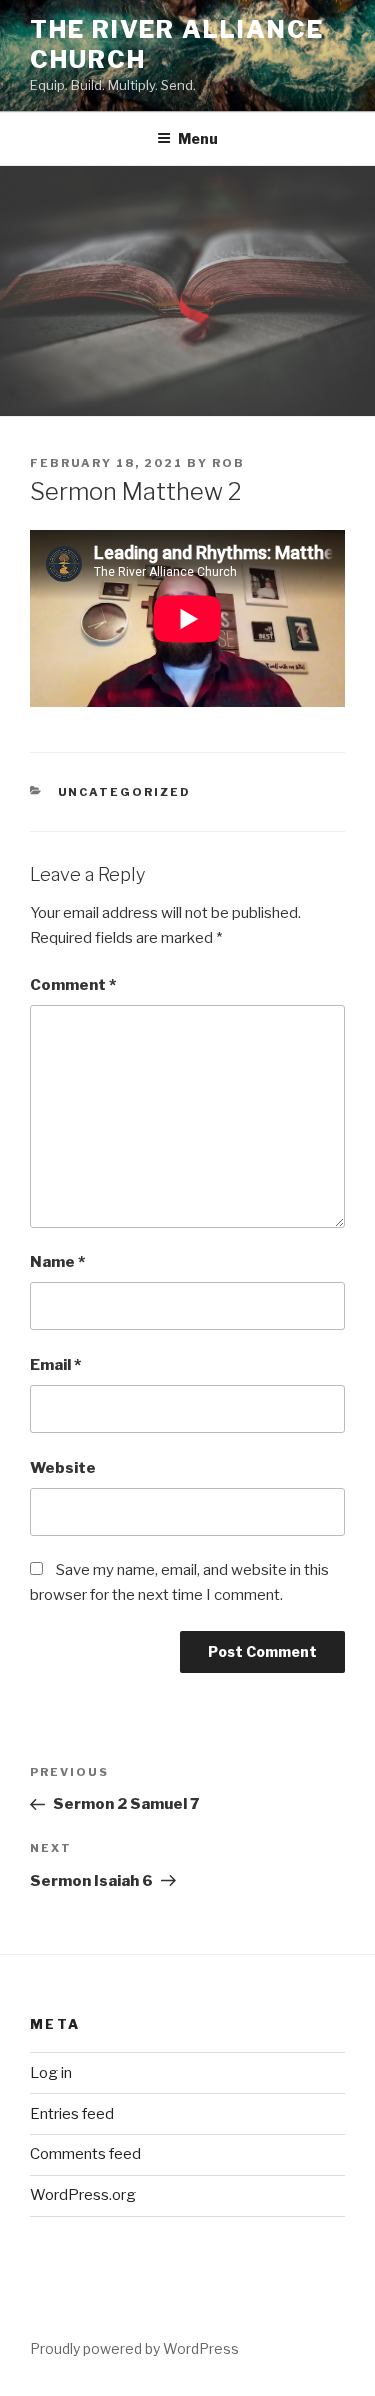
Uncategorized (125, 792)
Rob (228, 463)
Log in (51, 2073)
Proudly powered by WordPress (134, 2348)
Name (57, 1262)
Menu (198, 138)
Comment (73, 985)
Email (55, 1365)
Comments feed (85, 2154)
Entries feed (72, 2114)
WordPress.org (83, 2195)
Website (63, 1468)
